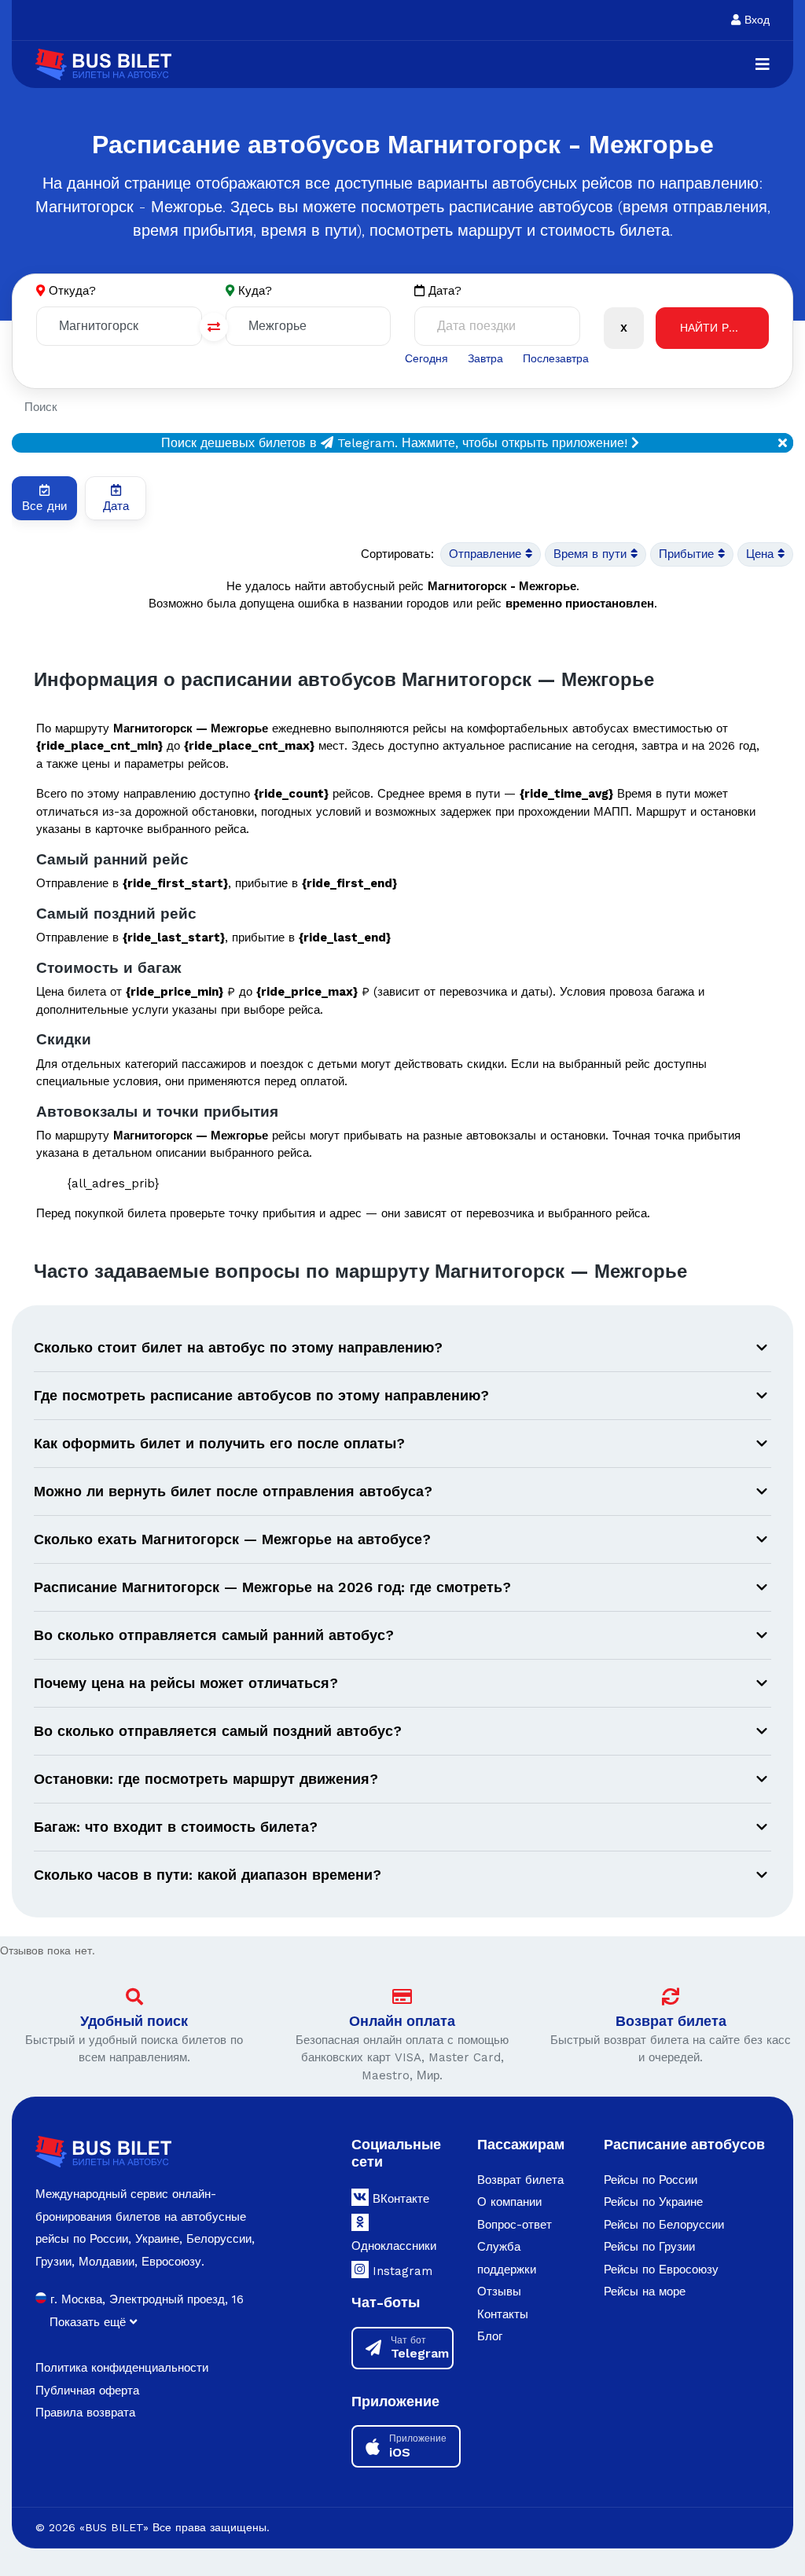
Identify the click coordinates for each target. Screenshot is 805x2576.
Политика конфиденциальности (122, 2368)
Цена (762, 554)
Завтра (485, 358)
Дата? (443, 291)
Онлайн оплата (402, 2021)
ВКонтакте (399, 2199)
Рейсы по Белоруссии (664, 2225)
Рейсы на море (645, 2292)
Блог (490, 2336)
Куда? (255, 291)
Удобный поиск (134, 2021)
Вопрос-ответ (515, 2225)
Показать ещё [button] (90, 2322)
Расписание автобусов (684, 2144)
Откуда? (72, 291)
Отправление (487, 554)
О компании (509, 2202)
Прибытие (688, 554)
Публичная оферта (87, 2391)
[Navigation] (763, 64)
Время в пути (592, 554)
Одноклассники (394, 2246)
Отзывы (499, 2292)
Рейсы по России (651, 2180)
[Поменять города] (214, 327)
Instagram (401, 2271)
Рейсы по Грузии (649, 2247)
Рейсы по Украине (653, 2202)
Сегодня (426, 358)
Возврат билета (671, 2021)
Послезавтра (556, 358)
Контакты (503, 2314)
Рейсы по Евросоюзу (661, 2270)
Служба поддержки (507, 2258)
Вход (755, 20)
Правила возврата (85, 2413)
